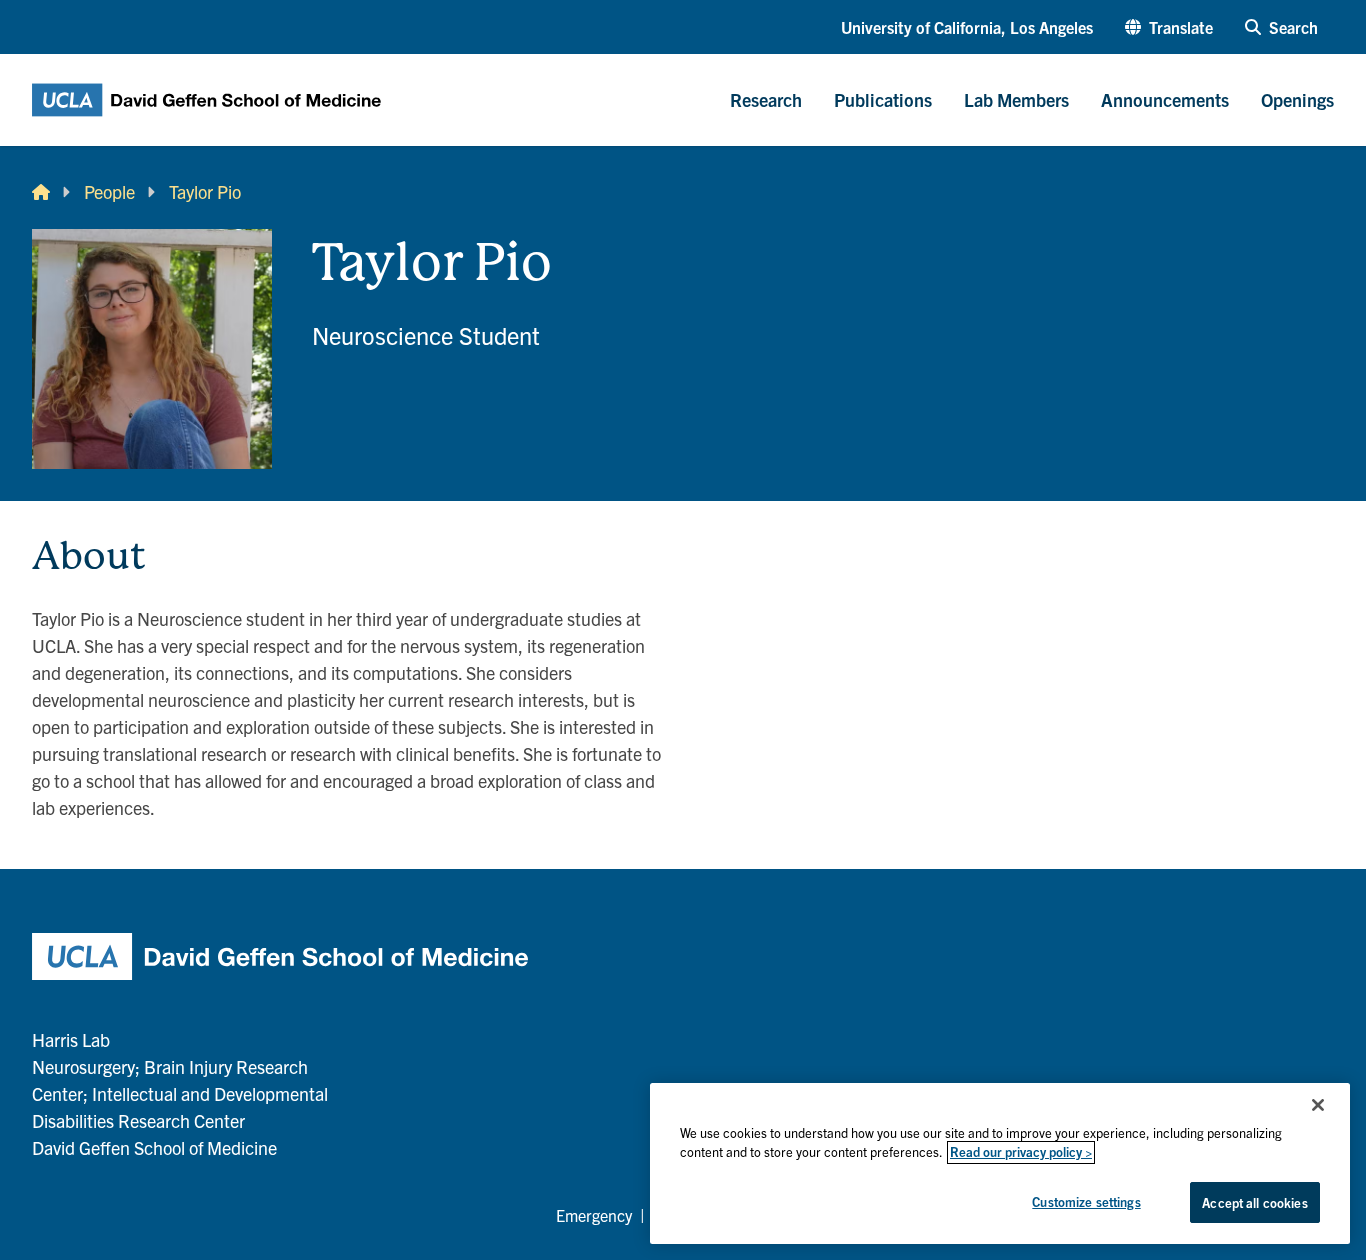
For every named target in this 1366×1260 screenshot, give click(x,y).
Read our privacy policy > (1021, 1152)
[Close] (1318, 1105)
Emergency (594, 1215)
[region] (1000, 1163)
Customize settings (1086, 1201)
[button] (1169, 27)
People (109, 191)
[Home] (41, 191)
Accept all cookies (1254, 1202)
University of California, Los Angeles (967, 27)
